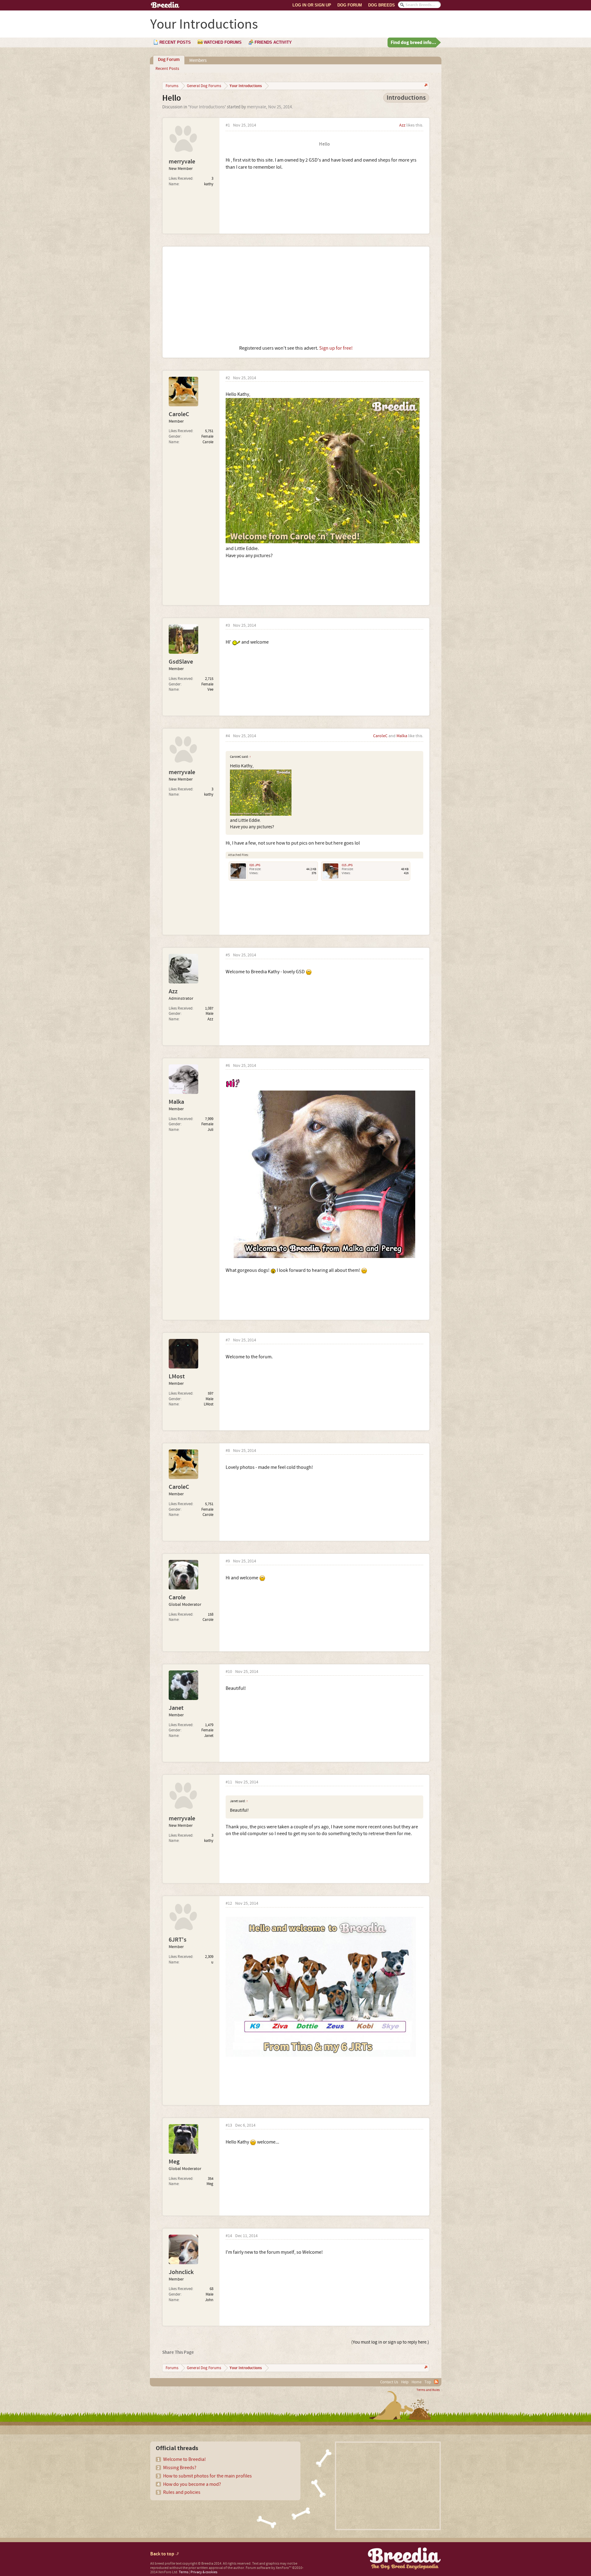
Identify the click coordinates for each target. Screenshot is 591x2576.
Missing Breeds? (180, 2468)
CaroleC (179, 414)
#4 (228, 736)
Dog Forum (350, 5)
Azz (402, 125)
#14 (229, 2236)
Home (416, 2382)
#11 (229, 1782)
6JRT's (178, 1940)
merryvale (256, 107)
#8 (228, 1451)
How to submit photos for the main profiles (207, 2476)
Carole (177, 1597)
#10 (229, 1672)
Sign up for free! (336, 348)
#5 (228, 955)
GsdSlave (181, 662)
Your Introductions (207, 107)
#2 (228, 378)
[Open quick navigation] (425, 86)
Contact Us (389, 2382)
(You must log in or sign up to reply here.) (390, 2342)
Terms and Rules (428, 2390)
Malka (402, 736)
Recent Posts (167, 69)
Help (405, 2382)
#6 (228, 1066)
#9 (228, 1561)
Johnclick (181, 2272)
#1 (228, 125)
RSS (436, 2382)
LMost (177, 1376)
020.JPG (255, 865)
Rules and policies (182, 2492)
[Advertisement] (296, 296)
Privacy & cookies (204, 2572)
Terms (184, 2572)
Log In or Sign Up (312, 5)
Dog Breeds (382, 5)
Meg (174, 2162)
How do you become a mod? (192, 2484)
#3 (228, 626)
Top (428, 2382)
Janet (176, 1708)
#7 (228, 1340)
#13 (229, 2126)
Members (198, 60)
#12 (229, 1904)
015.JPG (347, 865)
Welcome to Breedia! (185, 2459)
